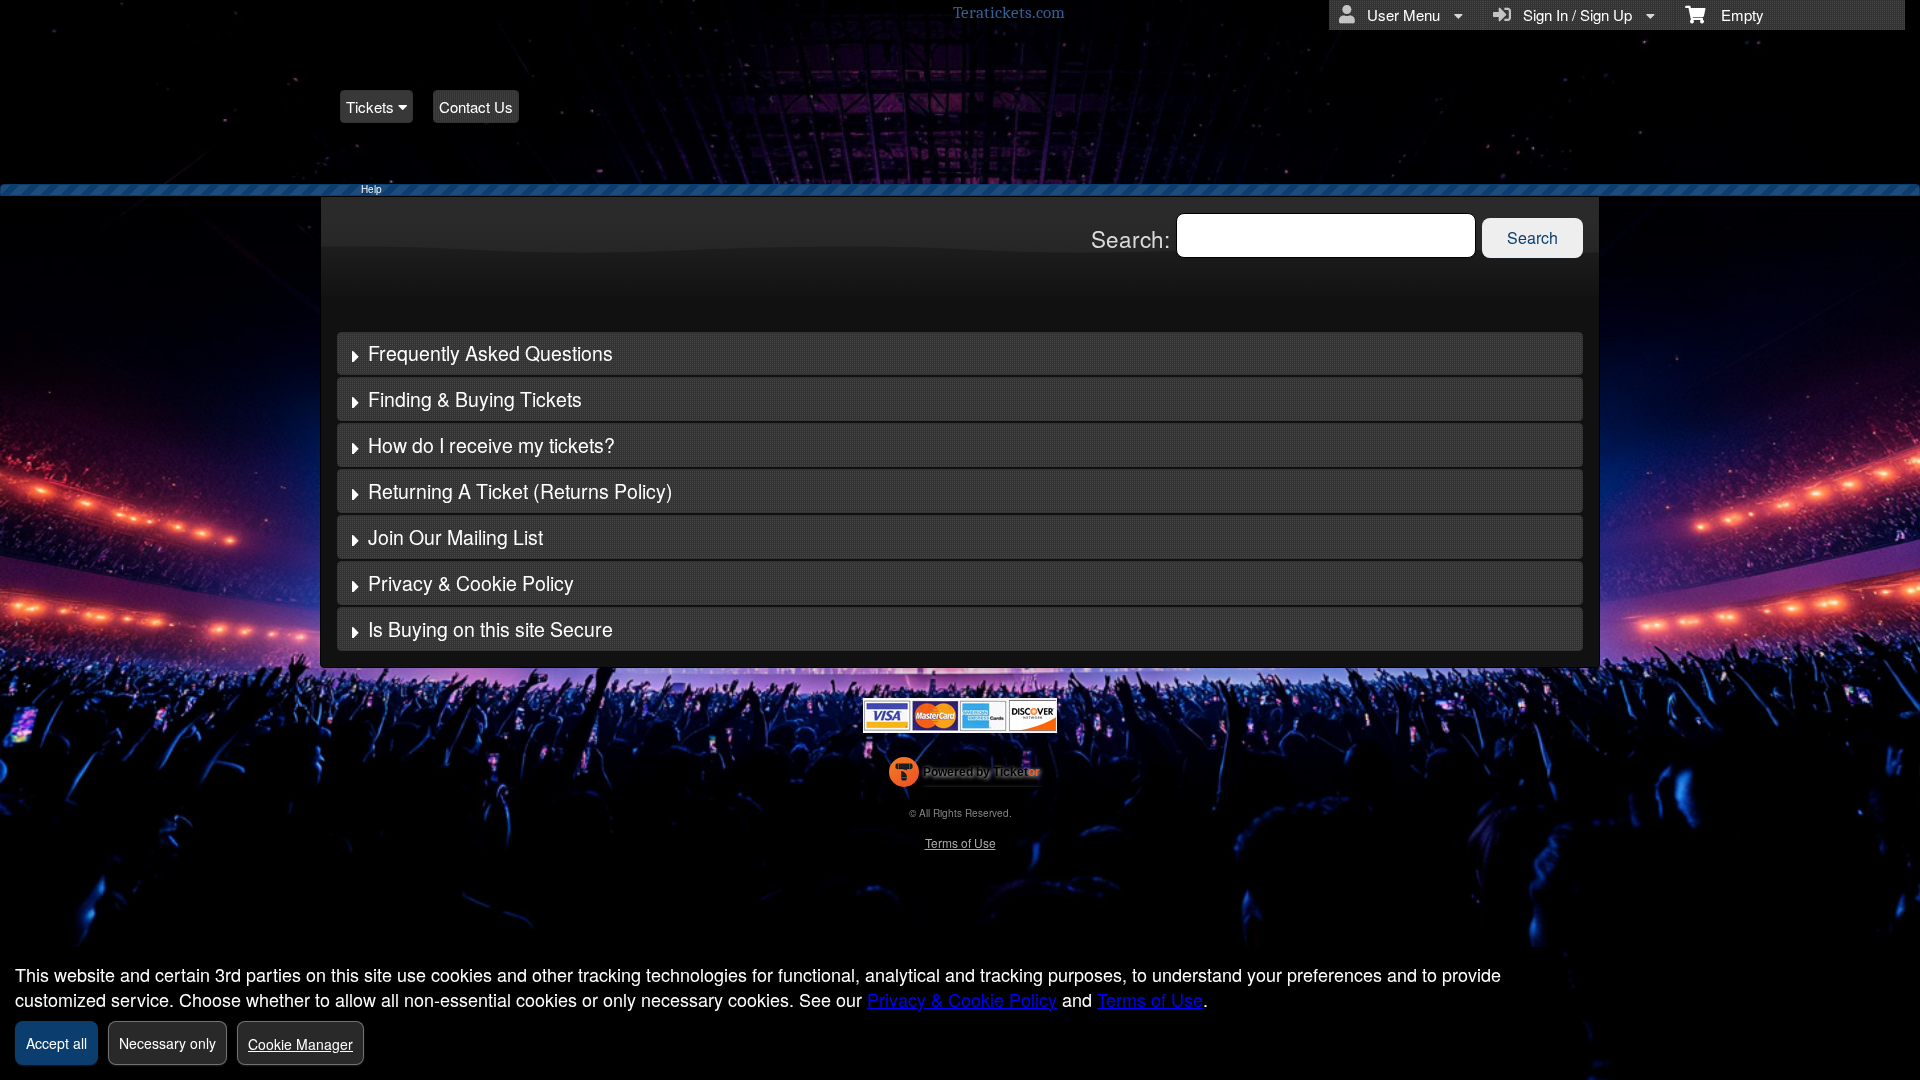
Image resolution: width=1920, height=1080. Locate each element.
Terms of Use (960, 842)
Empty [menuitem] (1734, 14)
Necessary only (167, 1043)
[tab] (960, 354)
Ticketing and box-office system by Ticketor (964, 776)
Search (1532, 237)
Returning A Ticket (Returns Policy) (520, 491)
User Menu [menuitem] (1399, 14)
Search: (1133, 238)
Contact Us (476, 106)
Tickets (372, 106)
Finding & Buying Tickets (475, 399)
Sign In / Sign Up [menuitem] (1573, 14)
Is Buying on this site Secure (490, 629)
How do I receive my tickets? (491, 445)
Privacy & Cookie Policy (471, 583)
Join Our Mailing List (455, 537)
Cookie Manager (300, 1044)
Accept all (56, 1043)
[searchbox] (1326, 235)
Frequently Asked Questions (490, 353)
